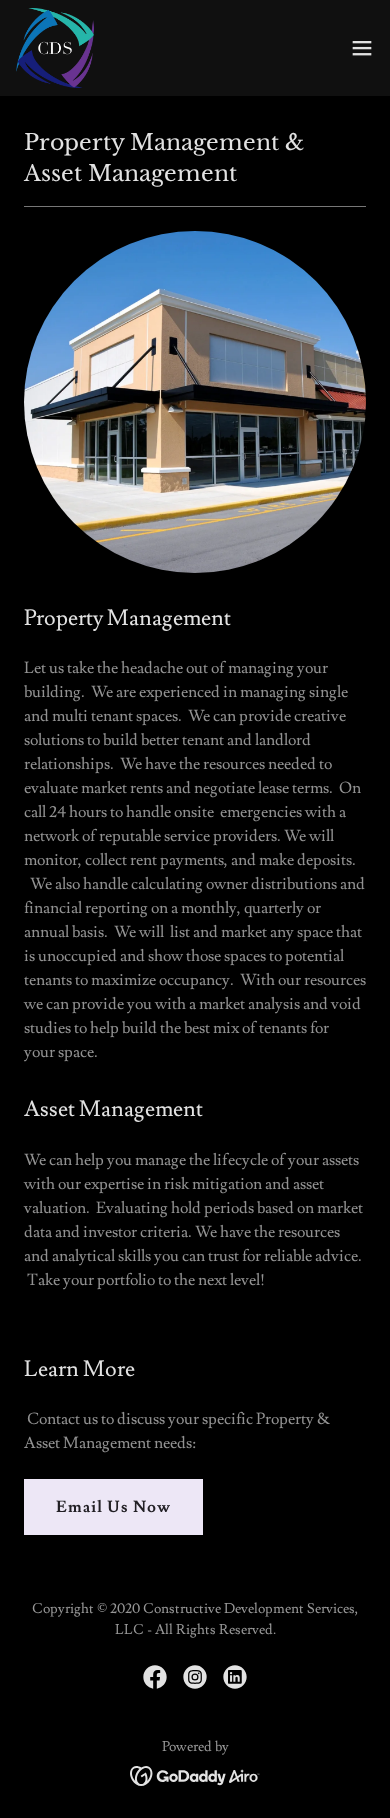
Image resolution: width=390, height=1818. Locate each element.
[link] (55, 48)
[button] (362, 48)
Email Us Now (113, 1507)
